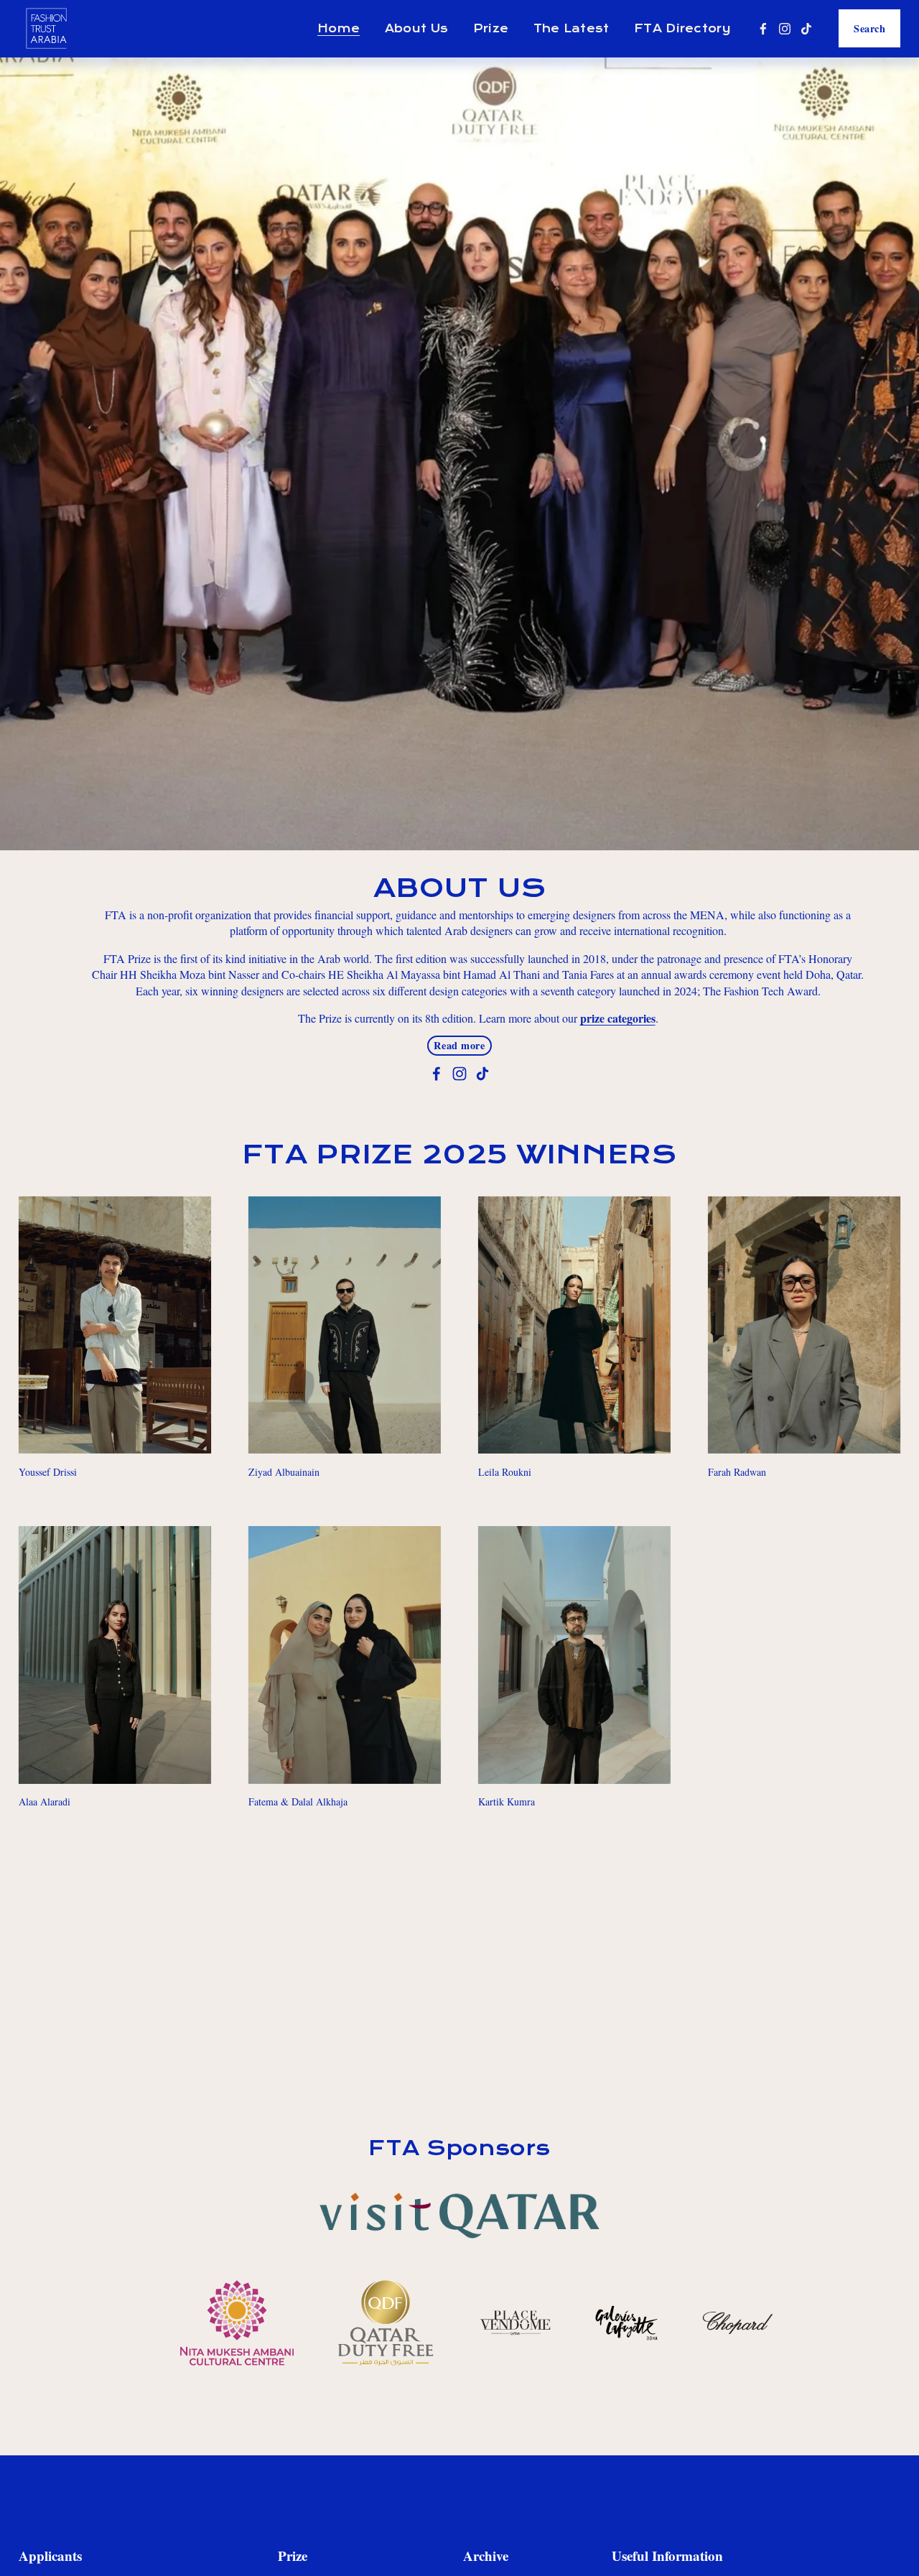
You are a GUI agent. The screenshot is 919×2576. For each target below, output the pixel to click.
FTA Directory (682, 29)
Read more (459, 1045)
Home (339, 29)
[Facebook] (763, 29)
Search (869, 28)
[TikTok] (806, 29)
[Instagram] (785, 29)
